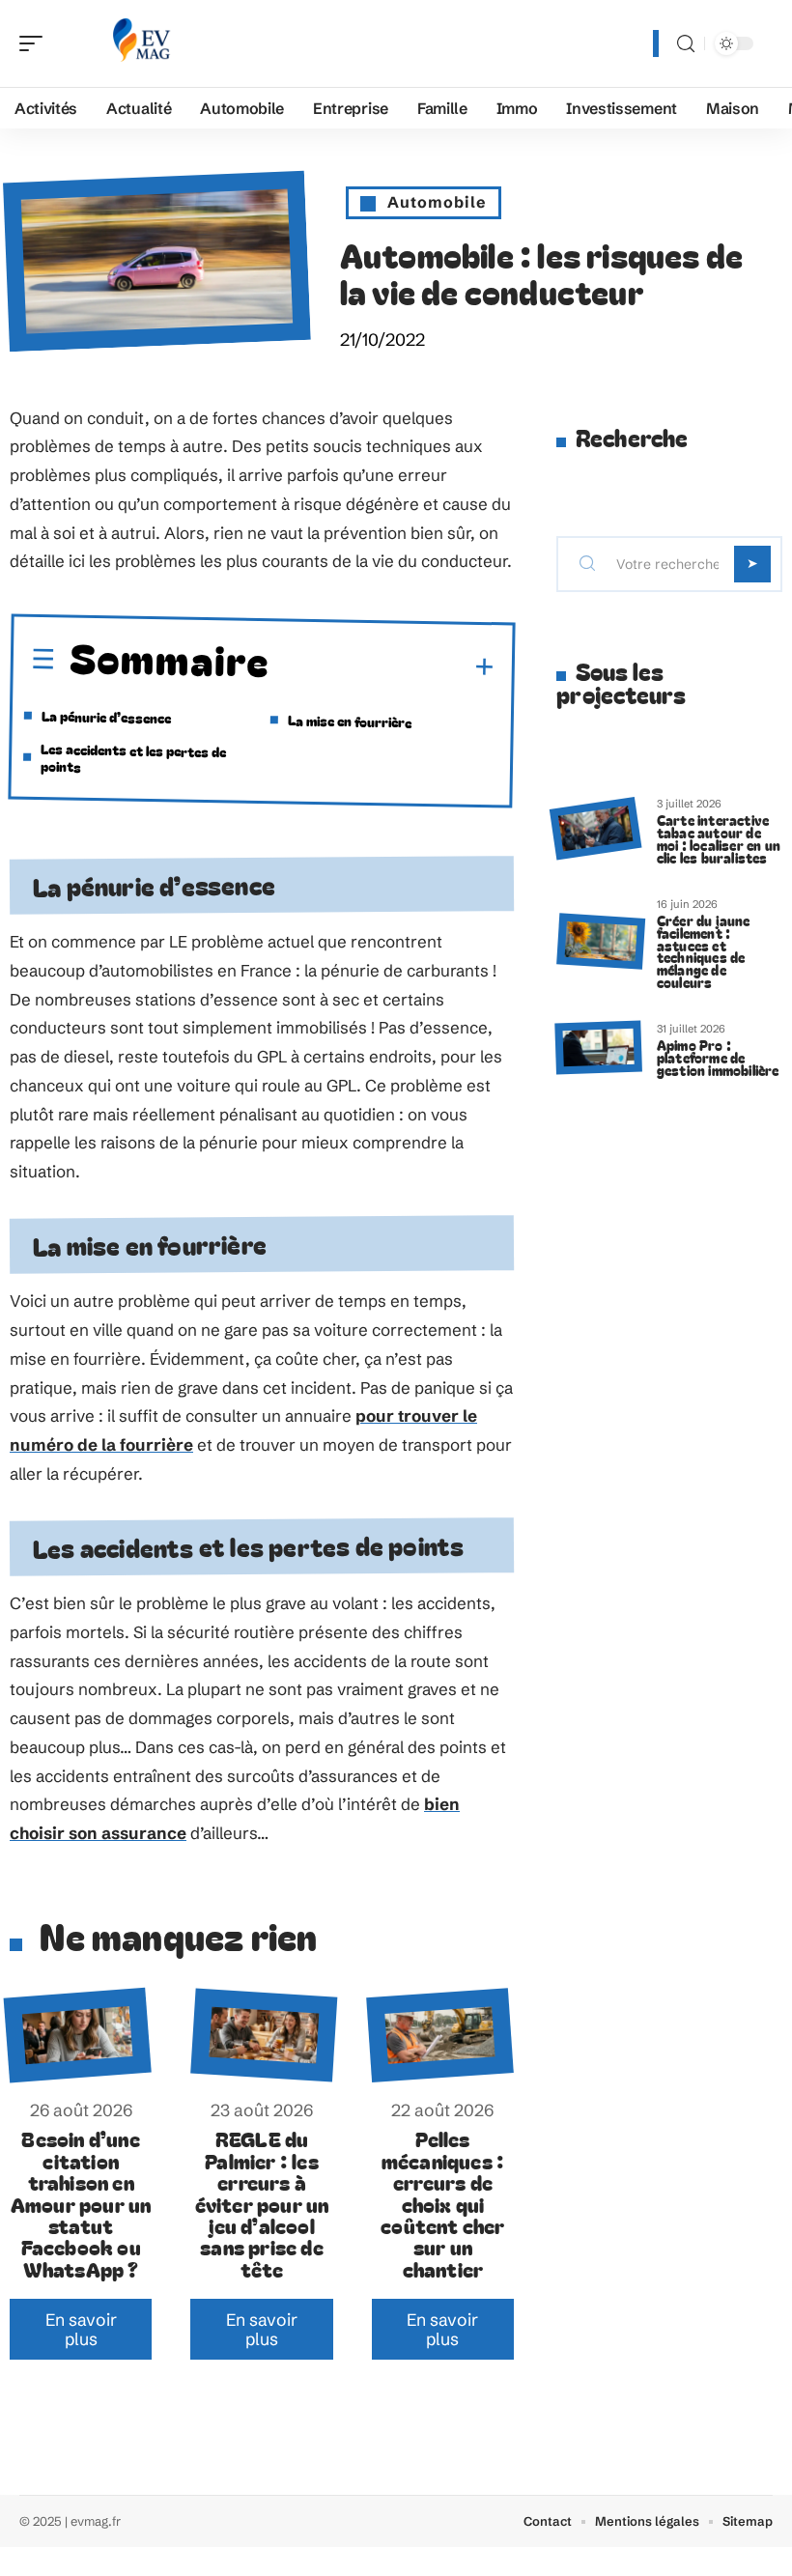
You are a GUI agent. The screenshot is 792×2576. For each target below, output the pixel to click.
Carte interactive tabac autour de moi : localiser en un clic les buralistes (719, 838)
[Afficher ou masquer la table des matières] (382, 666)
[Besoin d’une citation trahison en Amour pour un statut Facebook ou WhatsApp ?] (78, 2036)
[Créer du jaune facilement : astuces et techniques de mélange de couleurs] (601, 941)
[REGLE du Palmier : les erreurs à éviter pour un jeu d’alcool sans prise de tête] (265, 2036)
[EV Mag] (139, 43)
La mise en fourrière (351, 721)
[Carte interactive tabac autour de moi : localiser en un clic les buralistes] (595, 828)
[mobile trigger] (36, 43)
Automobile (437, 202)
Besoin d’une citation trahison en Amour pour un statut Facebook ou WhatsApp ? (81, 2203)
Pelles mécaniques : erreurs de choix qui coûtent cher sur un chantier (442, 2203)
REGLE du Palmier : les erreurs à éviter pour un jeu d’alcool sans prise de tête (262, 2203)
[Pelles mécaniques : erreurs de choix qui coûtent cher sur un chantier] (440, 2035)
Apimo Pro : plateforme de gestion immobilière (718, 1057)
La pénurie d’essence (106, 717)
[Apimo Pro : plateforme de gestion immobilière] (598, 1047)
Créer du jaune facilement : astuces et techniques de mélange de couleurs (704, 951)
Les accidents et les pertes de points (134, 758)
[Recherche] (686, 44)
